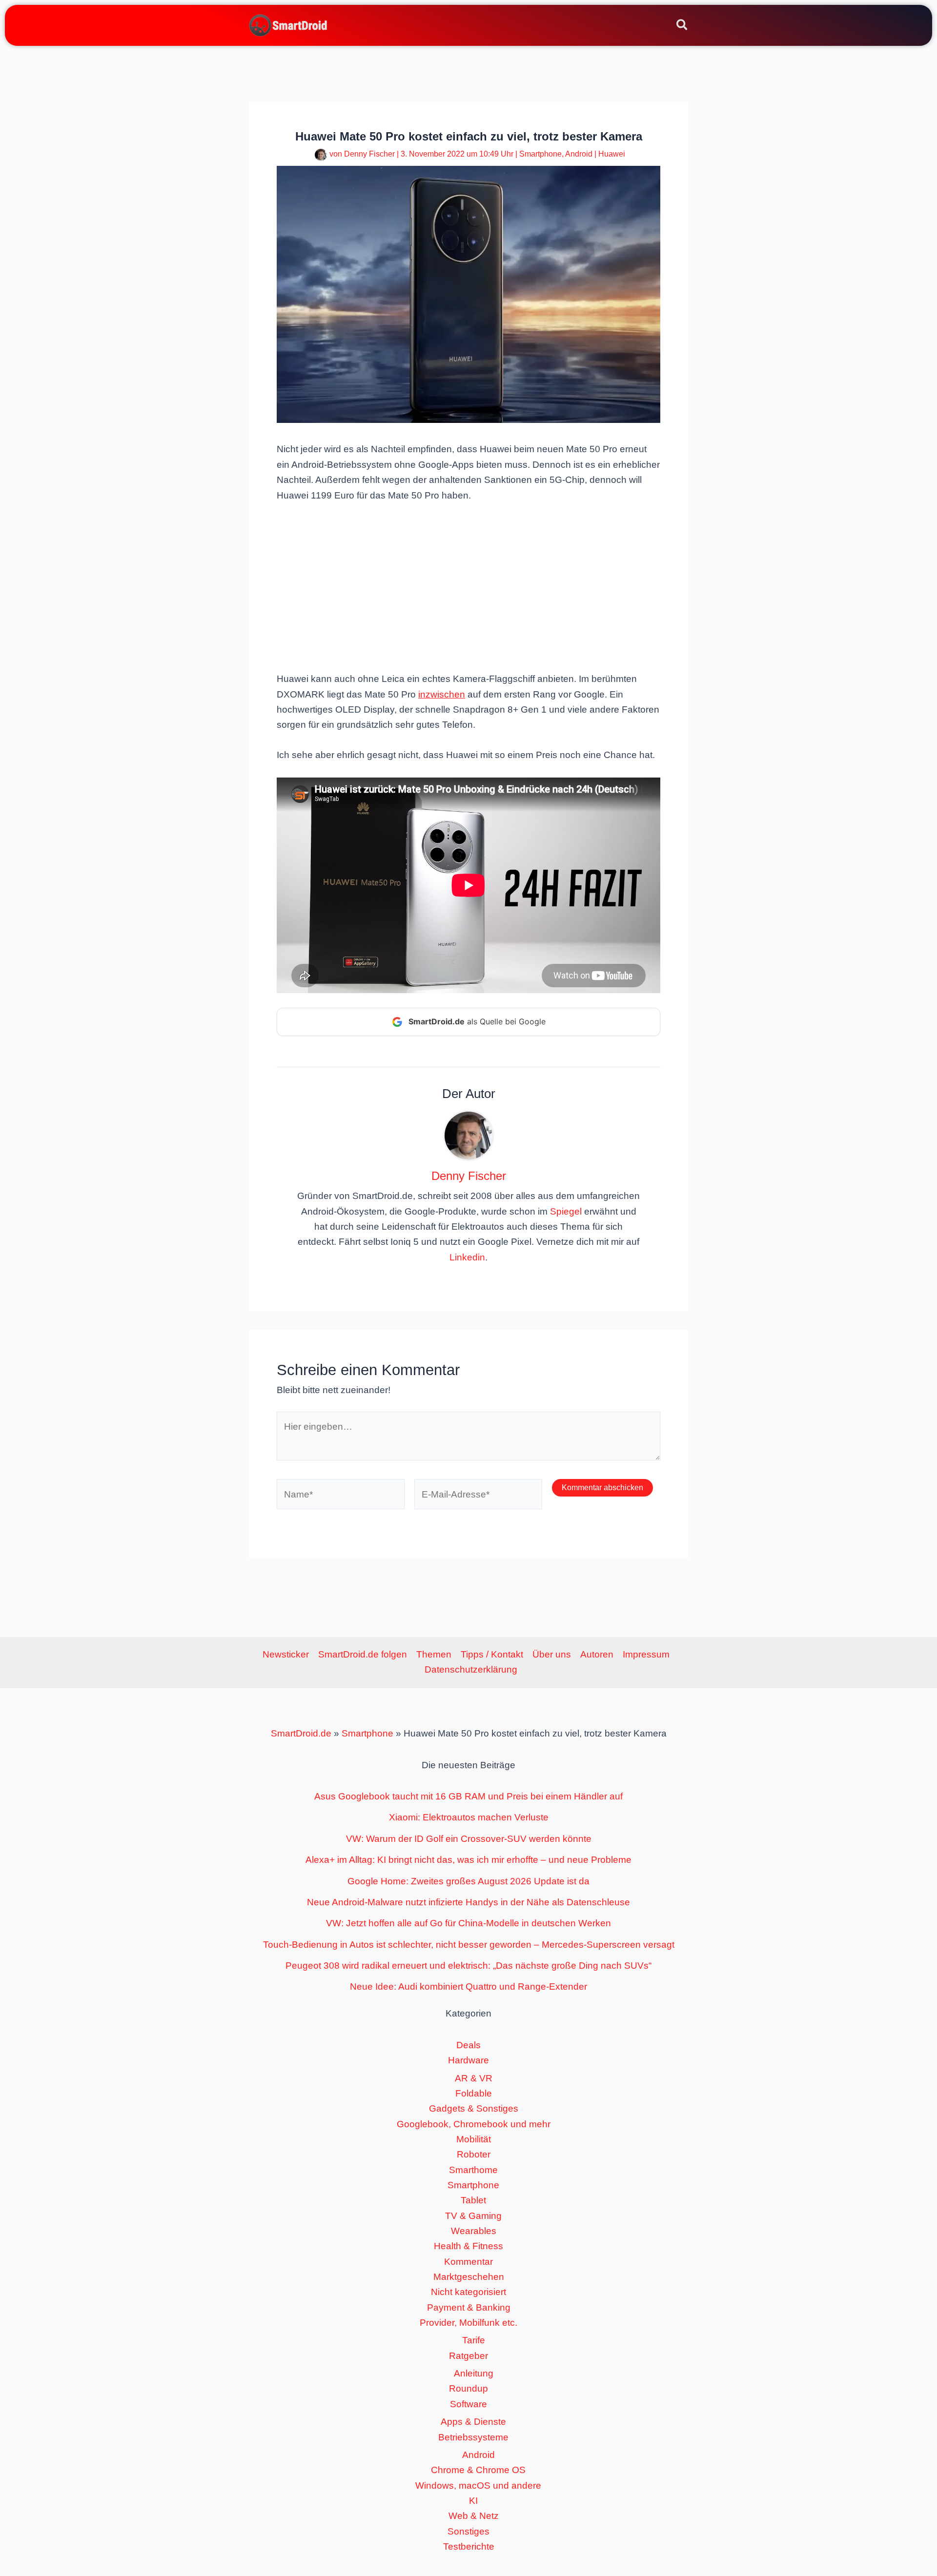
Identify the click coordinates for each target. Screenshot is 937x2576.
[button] (682, 26)
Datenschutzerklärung (471, 1669)
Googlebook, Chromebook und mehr (474, 2124)
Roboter (474, 2154)
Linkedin (467, 1257)
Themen (434, 1654)
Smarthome (473, 2170)
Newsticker (286, 1654)
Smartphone (540, 154)
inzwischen (442, 694)
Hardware (468, 2060)
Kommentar (468, 2262)
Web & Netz (474, 2516)
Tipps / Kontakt (492, 1654)
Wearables (474, 2231)
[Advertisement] (468, 586)
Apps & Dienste (473, 2422)
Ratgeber (468, 2356)
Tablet (473, 2200)
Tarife (474, 2340)
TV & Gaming (473, 2216)
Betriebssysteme (473, 2437)
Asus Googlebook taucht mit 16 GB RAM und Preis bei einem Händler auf (468, 1796)
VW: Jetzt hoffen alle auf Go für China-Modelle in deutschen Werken (468, 1923)
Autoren (597, 1654)
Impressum (646, 1654)
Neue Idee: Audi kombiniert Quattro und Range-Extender (468, 1987)
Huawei (612, 154)
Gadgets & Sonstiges (474, 2108)
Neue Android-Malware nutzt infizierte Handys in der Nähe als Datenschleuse (468, 1902)
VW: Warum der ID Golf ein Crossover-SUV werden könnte (469, 1839)
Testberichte (469, 2546)
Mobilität (474, 2139)
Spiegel (566, 1211)
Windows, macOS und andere (478, 2486)
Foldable (474, 2093)
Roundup (468, 2388)
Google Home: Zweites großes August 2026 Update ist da (468, 1881)
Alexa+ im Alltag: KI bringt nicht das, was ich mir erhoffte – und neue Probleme (468, 1860)
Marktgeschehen (469, 2277)
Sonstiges (468, 2531)
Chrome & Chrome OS (478, 2470)
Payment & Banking (469, 2307)
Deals (468, 2045)
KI (473, 2501)
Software (468, 2404)
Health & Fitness (468, 2246)
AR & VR (474, 2078)
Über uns (552, 1654)
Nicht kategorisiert (468, 2292)
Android (579, 154)
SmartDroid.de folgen (363, 1654)
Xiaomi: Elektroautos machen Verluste (469, 1817)
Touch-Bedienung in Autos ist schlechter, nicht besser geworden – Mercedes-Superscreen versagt (469, 1945)
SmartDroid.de (301, 1733)
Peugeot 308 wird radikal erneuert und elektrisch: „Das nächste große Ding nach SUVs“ (468, 1966)
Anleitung (474, 2373)
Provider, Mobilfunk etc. (468, 2323)
